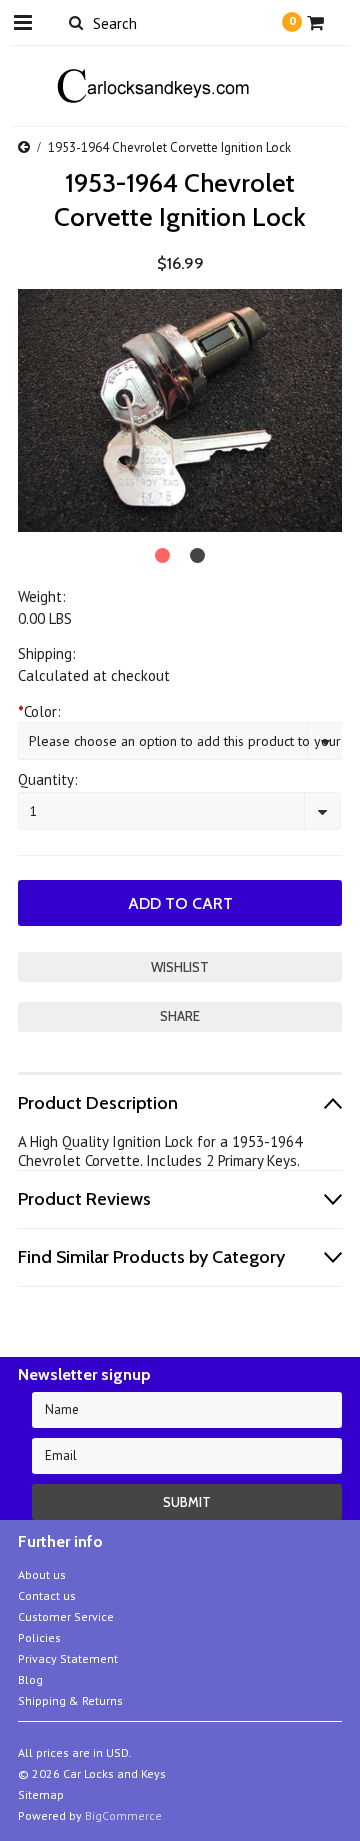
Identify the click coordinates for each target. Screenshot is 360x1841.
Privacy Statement (68, 1658)
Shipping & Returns (70, 1700)
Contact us (47, 1595)
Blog (30, 1679)
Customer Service (66, 1616)
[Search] (75, 22)
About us (42, 1574)
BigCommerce (123, 1815)
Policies (39, 1637)
